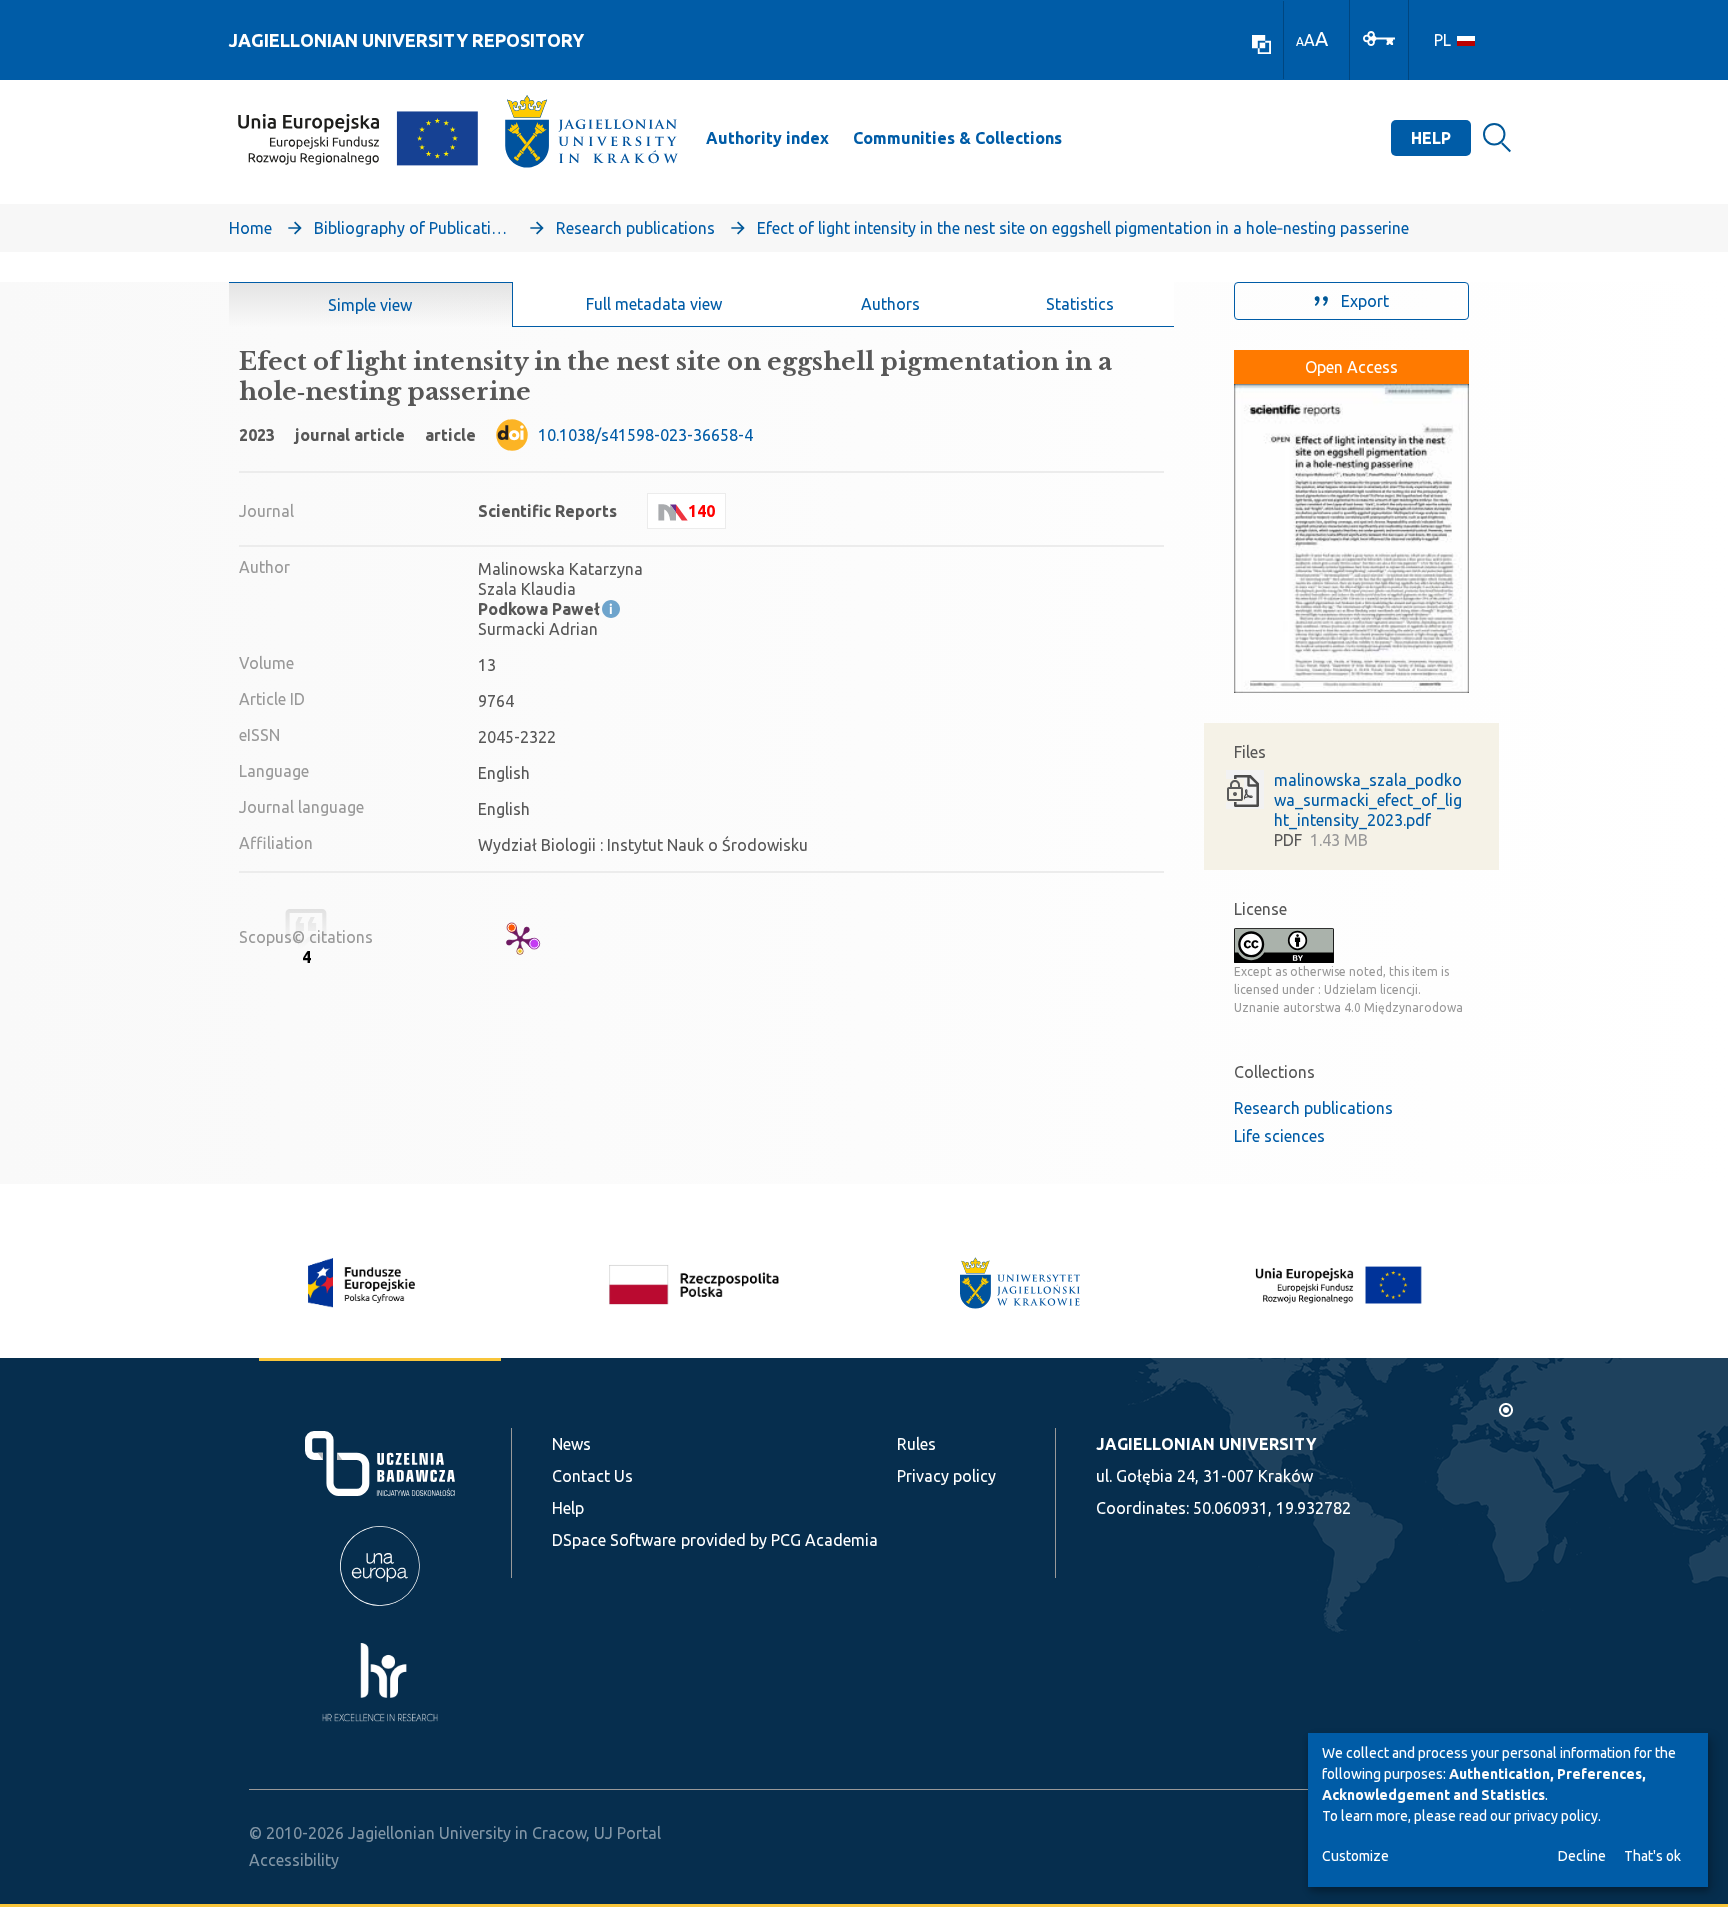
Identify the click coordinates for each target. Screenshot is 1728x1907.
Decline (1582, 1856)
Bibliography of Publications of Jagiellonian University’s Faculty (414, 228)
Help (1431, 138)
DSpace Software (614, 1540)
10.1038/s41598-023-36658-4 (645, 435)
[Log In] (1379, 37)
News (571, 1444)
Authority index (767, 138)
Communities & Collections (957, 138)
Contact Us (592, 1476)
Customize (1355, 1856)
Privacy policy (946, 1476)
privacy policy (1556, 1816)
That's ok (1652, 1856)
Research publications (635, 228)
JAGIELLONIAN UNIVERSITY (1206, 1444)
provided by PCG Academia (779, 1540)
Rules (916, 1444)
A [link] (1300, 41)
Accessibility (294, 1860)
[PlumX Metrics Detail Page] (520, 939)
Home (250, 228)
